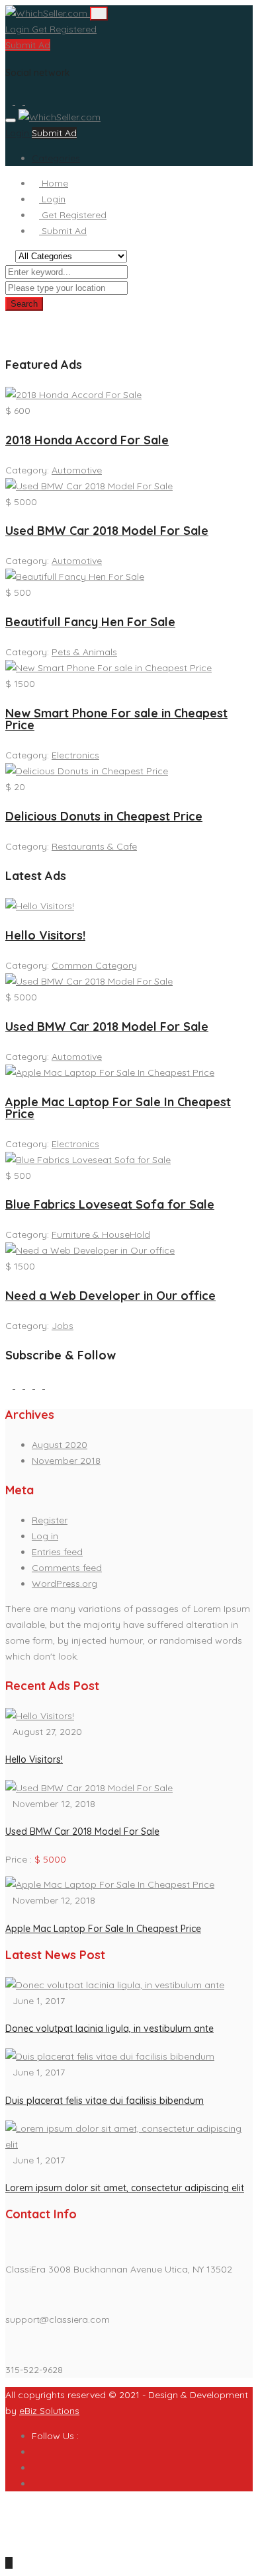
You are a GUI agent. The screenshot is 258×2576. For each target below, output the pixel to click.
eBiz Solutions (49, 2411)
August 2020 (60, 1445)
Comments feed (67, 1568)
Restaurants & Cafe (94, 846)
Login (19, 29)
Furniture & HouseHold (101, 1234)
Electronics (75, 755)
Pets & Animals (84, 652)
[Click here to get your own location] (134, 288)
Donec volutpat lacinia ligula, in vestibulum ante (109, 2029)
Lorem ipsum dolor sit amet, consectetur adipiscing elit (125, 2188)
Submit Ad (28, 45)
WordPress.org (64, 1584)
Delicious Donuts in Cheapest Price (104, 816)
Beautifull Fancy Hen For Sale (90, 622)
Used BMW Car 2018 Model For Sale (107, 531)
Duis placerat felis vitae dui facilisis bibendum (105, 2101)
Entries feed (57, 1552)
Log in (45, 1536)
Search (24, 304)
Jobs (63, 1326)
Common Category (94, 965)
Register (50, 1520)
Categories (56, 158)
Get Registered (64, 29)
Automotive (77, 470)
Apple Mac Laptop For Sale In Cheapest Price (118, 1108)
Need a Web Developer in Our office (110, 1296)
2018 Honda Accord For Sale (87, 440)
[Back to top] (9, 2563)
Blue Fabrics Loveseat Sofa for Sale (110, 1204)
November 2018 (66, 1461)
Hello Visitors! (45, 935)
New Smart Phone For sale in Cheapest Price (116, 719)
